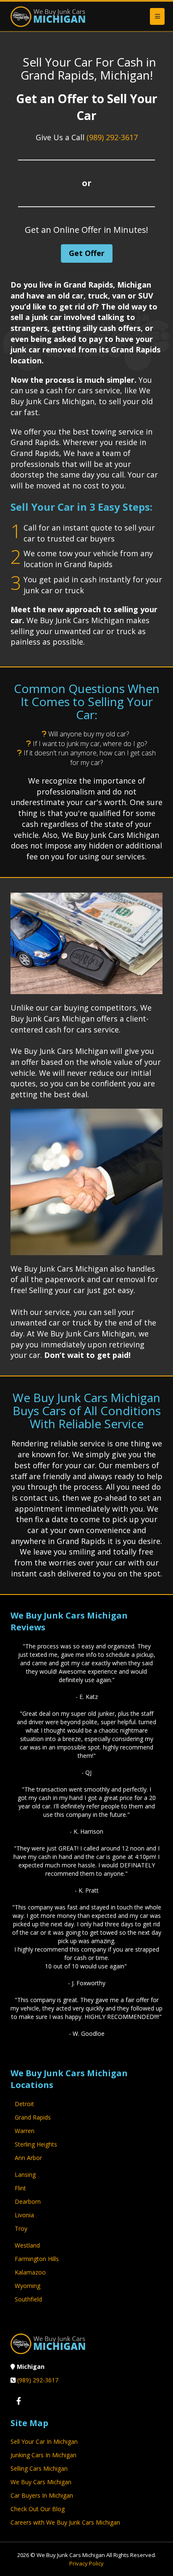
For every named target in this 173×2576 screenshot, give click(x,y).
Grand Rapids (33, 2117)
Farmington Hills (37, 2259)
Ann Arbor (28, 2158)
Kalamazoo (30, 2272)
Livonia (24, 2215)
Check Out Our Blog (38, 2509)
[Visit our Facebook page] (18, 2401)
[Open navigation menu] (157, 16)
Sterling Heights (36, 2144)
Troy (21, 2228)
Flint (20, 2188)
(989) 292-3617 (112, 137)
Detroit (24, 2104)
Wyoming (28, 2286)
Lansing (25, 2175)
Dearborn (28, 2201)
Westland (27, 2245)
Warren (25, 2131)
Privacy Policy (86, 2563)
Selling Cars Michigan (39, 2468)
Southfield (28, 2299)
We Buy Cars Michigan (41, 2482)
